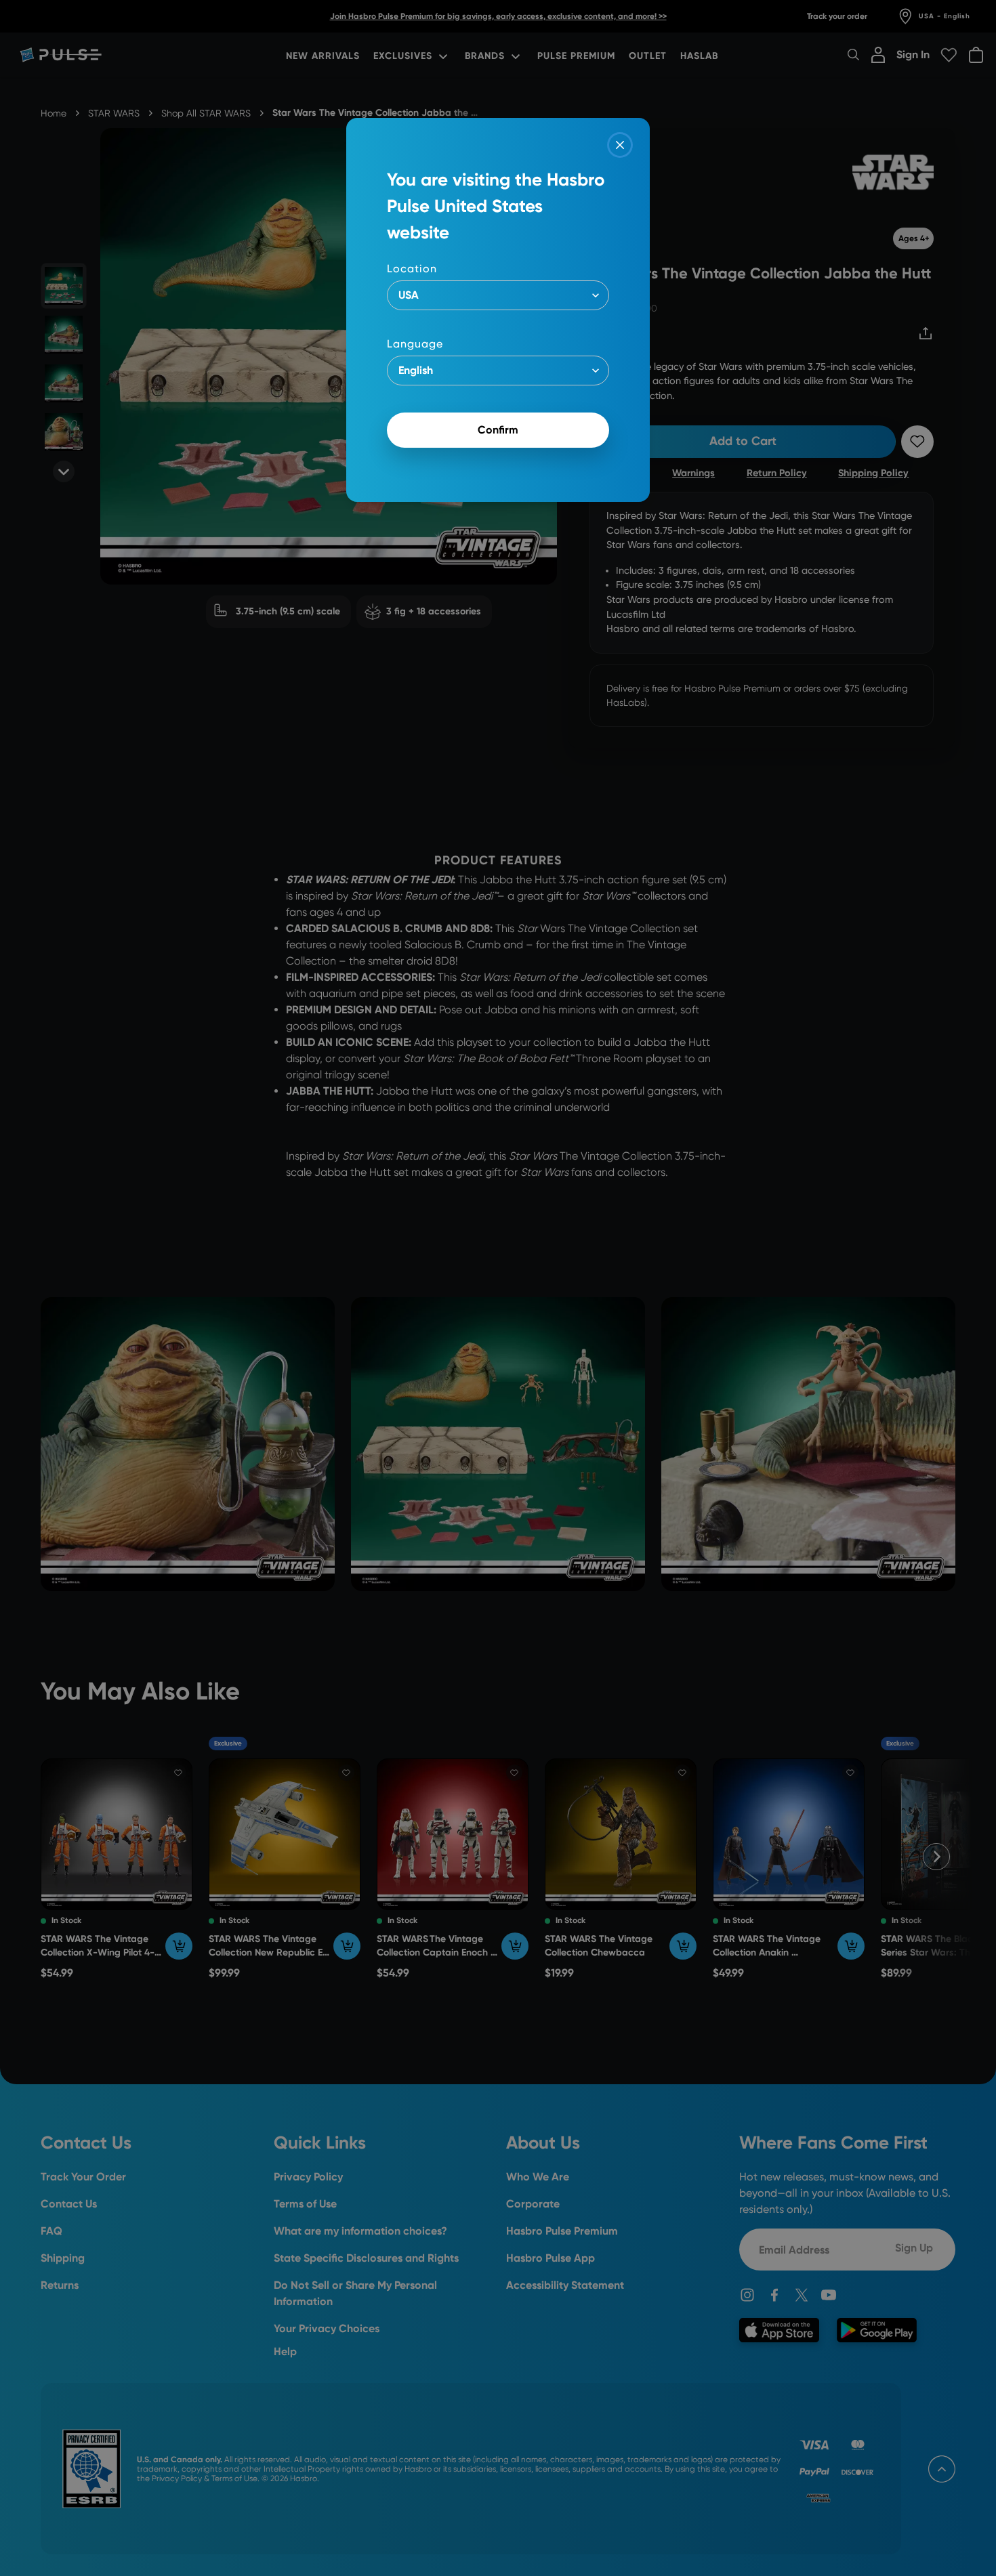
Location (412, 269)
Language (415, 344)
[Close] (620, 145)
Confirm (498, 430)
